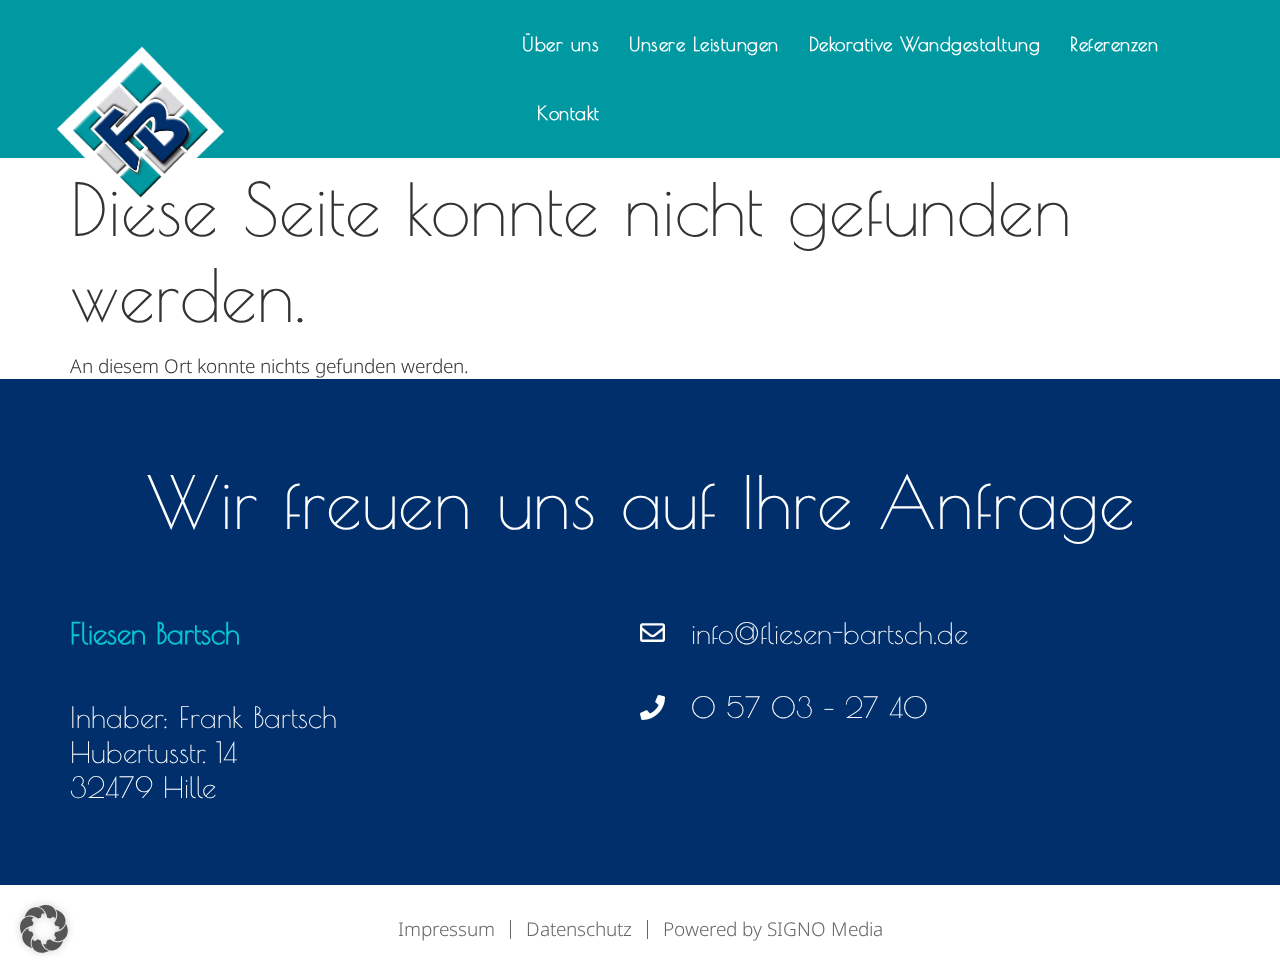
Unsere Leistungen (704, 44)
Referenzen (1114, 44)
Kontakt (568, 113)
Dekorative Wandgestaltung (925, 44)
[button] (44, 929)
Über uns (560, 44)
